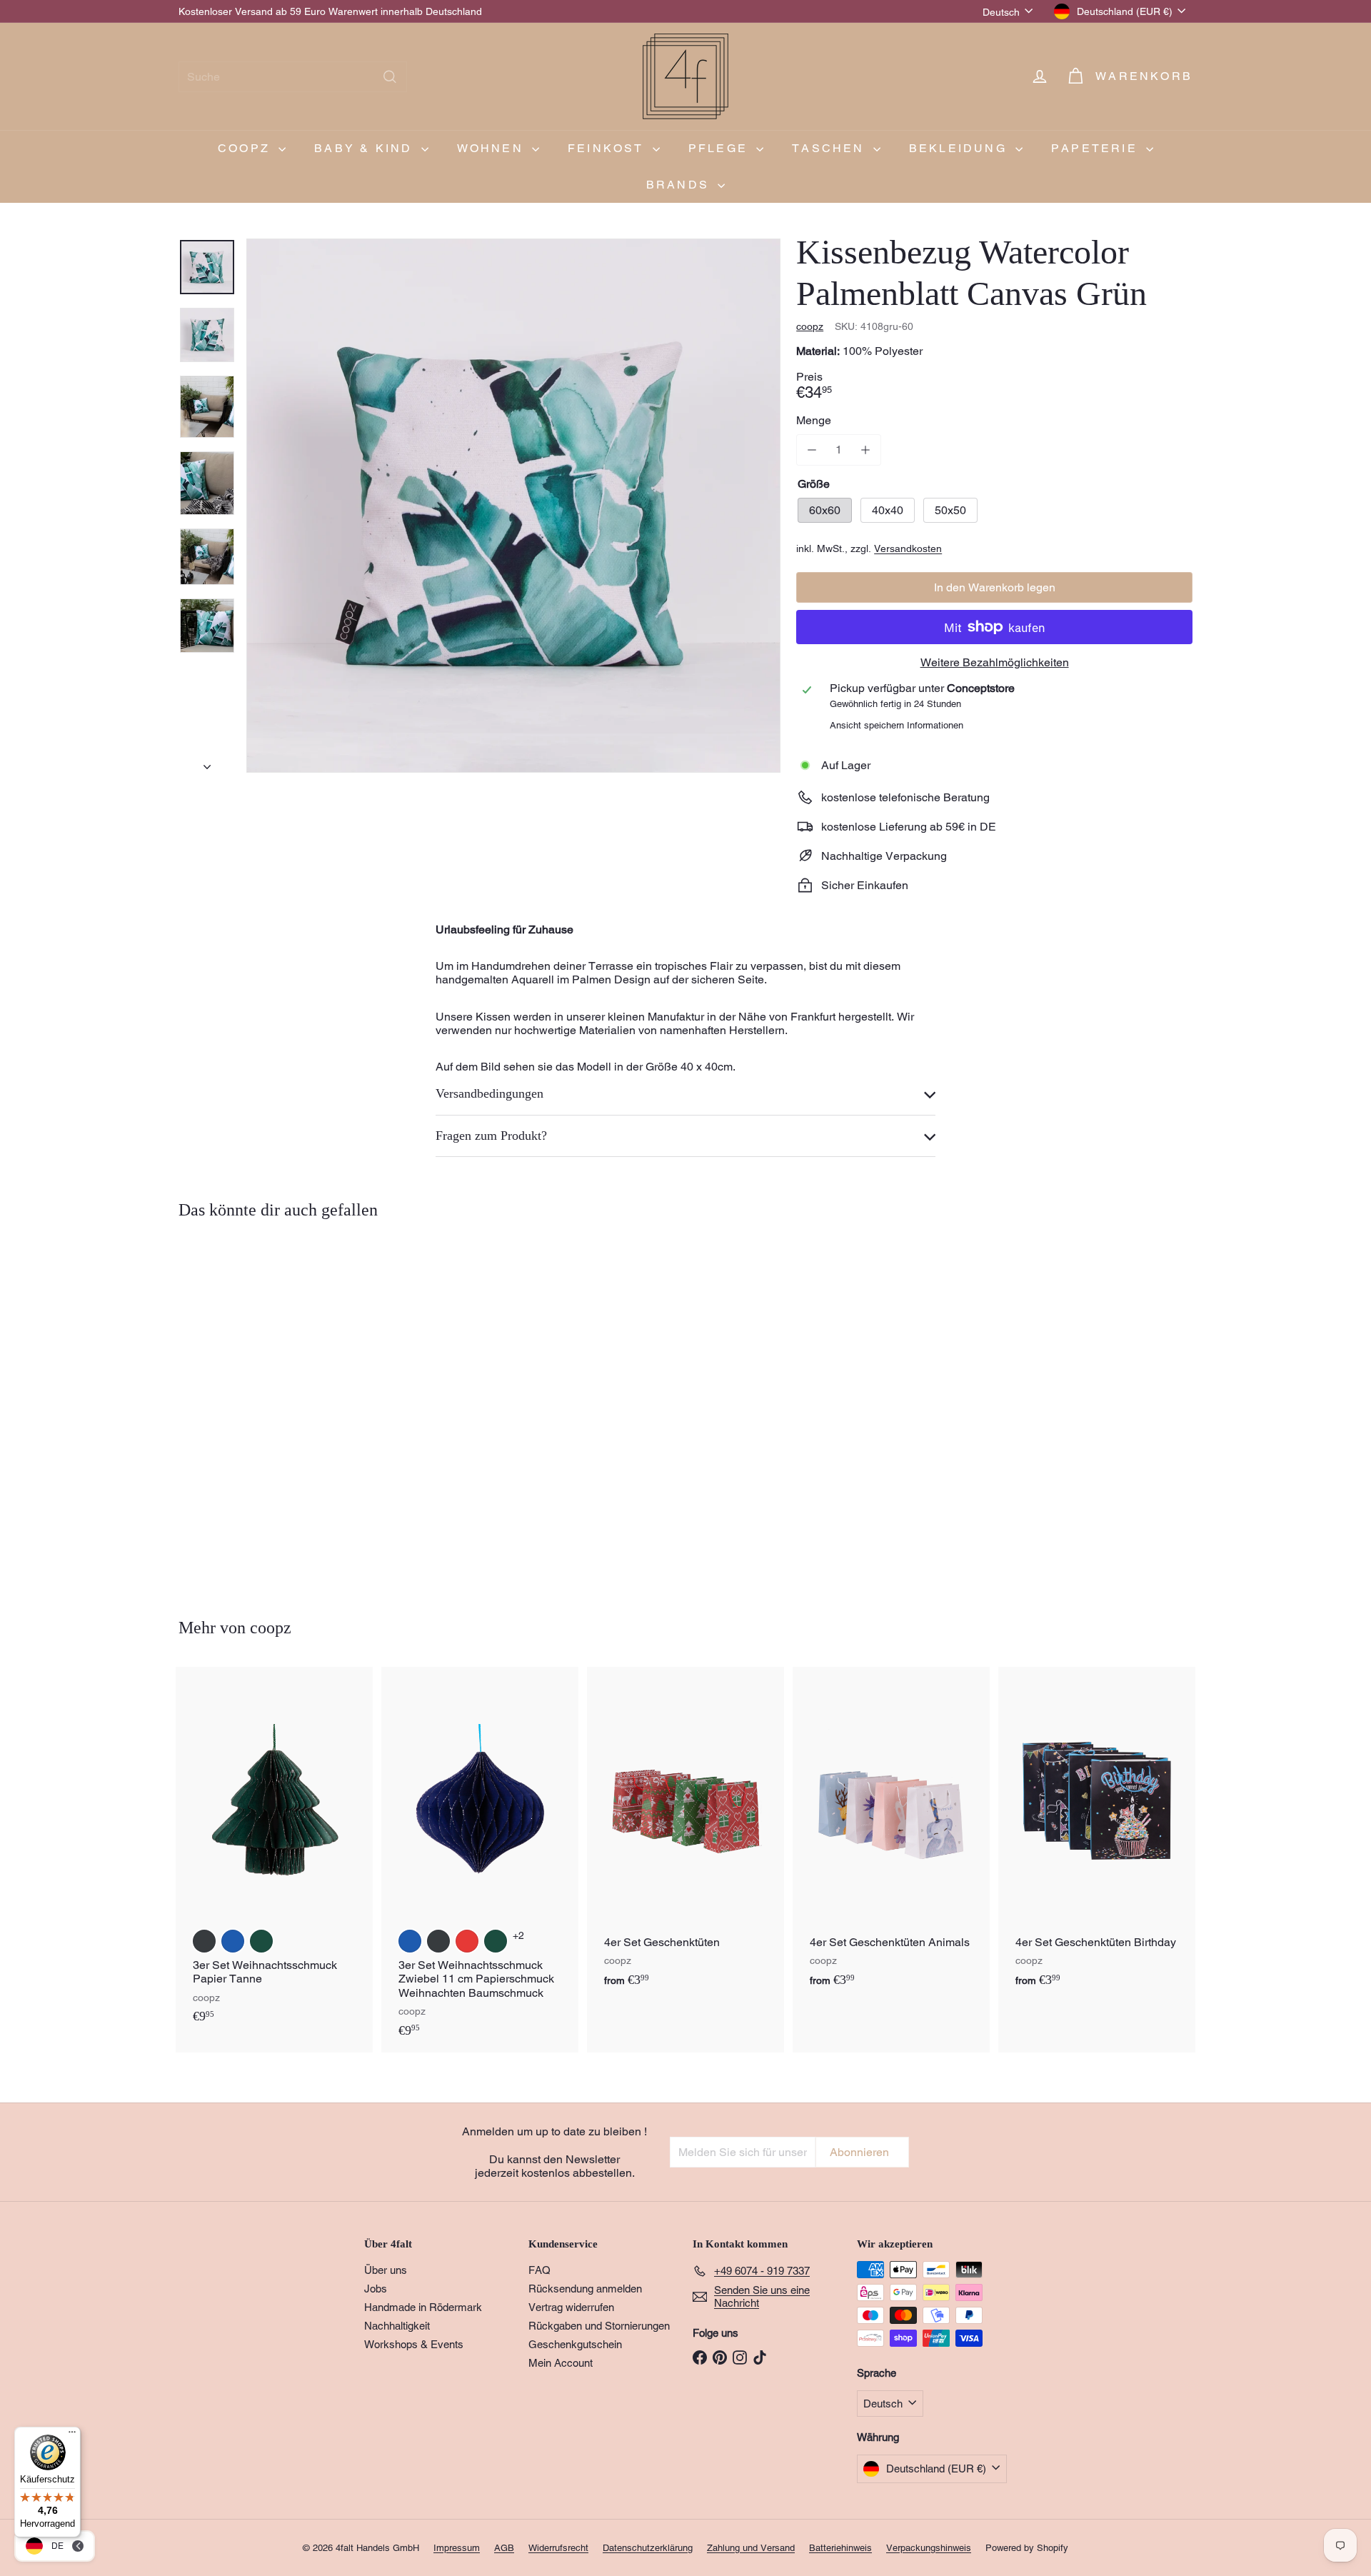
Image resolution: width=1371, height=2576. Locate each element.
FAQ (539, 2270)
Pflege (720, 148)
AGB (504, 2548)
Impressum (457, 2548)
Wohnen (493, 148)
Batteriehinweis (840, 2548)
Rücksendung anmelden (585, 2289)
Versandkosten (908, 548)
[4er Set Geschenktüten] (685, 1835)
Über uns (386, 2270)
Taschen (831, 148)
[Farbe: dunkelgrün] (261, 1941)
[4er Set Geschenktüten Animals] (891, 1835)
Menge (814, 420)
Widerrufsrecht (558, 2548)
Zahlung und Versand (751, 2548)
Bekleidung (960, 148)
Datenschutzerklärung (648, 2548)
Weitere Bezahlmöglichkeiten (995, 662)
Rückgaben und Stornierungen (599, 2326)
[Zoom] (513, 506)
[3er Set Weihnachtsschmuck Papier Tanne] (274, 1853)
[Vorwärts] (207, 763)
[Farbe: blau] (233, 1941)
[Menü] (72, 2435)
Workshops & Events (414, 2344)
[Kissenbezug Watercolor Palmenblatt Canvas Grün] (257, 1408)
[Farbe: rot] (467, 1941)
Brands (680, 185)
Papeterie (1097, 148)
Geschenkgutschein (575, 2344)
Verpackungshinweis (929, 2548)
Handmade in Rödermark (423, 2307)
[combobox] (293, 77)
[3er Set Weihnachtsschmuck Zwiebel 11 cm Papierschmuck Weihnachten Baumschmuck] (480, 1860)
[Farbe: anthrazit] (204, 1941)
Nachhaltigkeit (397, 2326)
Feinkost (608, 148)
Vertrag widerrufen (571, 2307)
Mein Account (561, 2363)
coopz (246, 148)
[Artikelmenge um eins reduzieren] (812, 450)
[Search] (390, 77)
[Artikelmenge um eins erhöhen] (865, 450)
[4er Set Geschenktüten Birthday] (1097, 1835)
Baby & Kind (366, 148)
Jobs (376, 2289)
